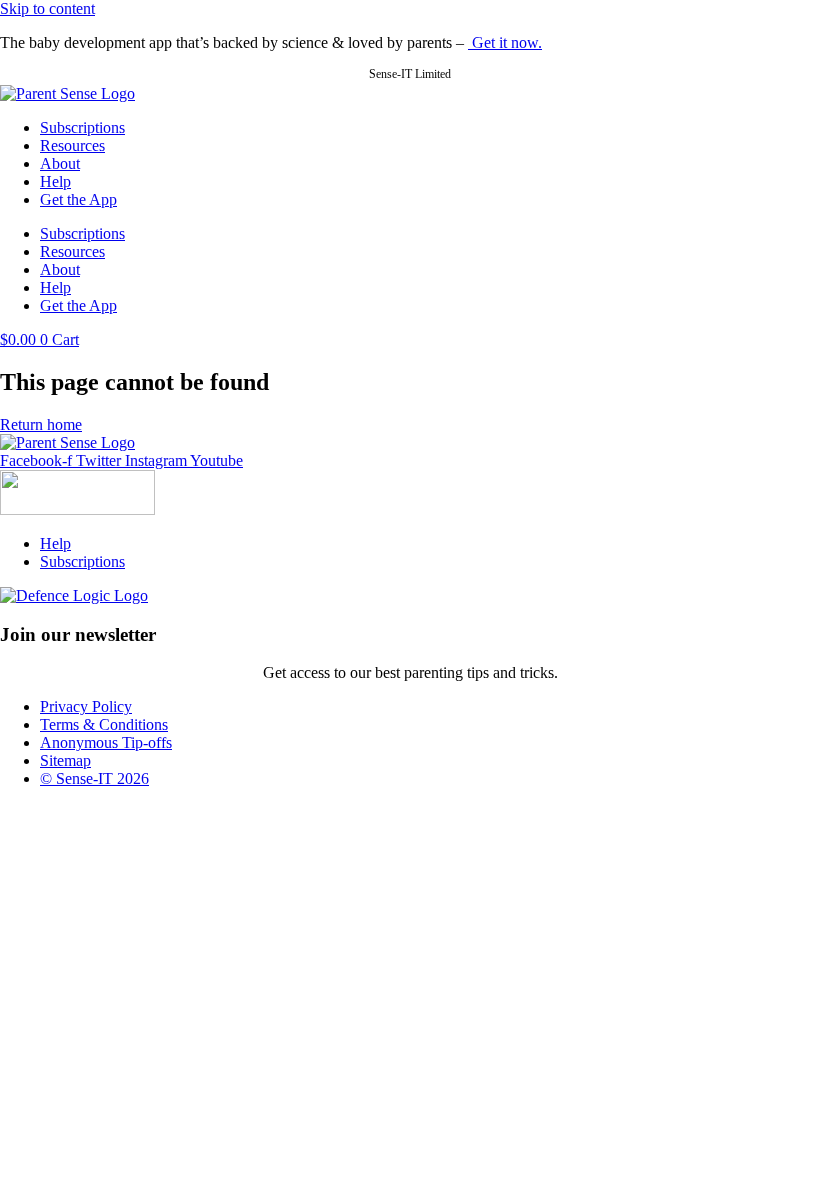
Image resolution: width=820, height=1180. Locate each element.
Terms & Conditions (104, 724)
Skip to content (47, 8)
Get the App (78, 199)
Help (55, 181)
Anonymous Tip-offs (106, 742)
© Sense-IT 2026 (94, 778)
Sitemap (65, 760)
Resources (72, 145)
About (60, 163)
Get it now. (505, 42)
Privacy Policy (86, 706)
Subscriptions (82, 127)
